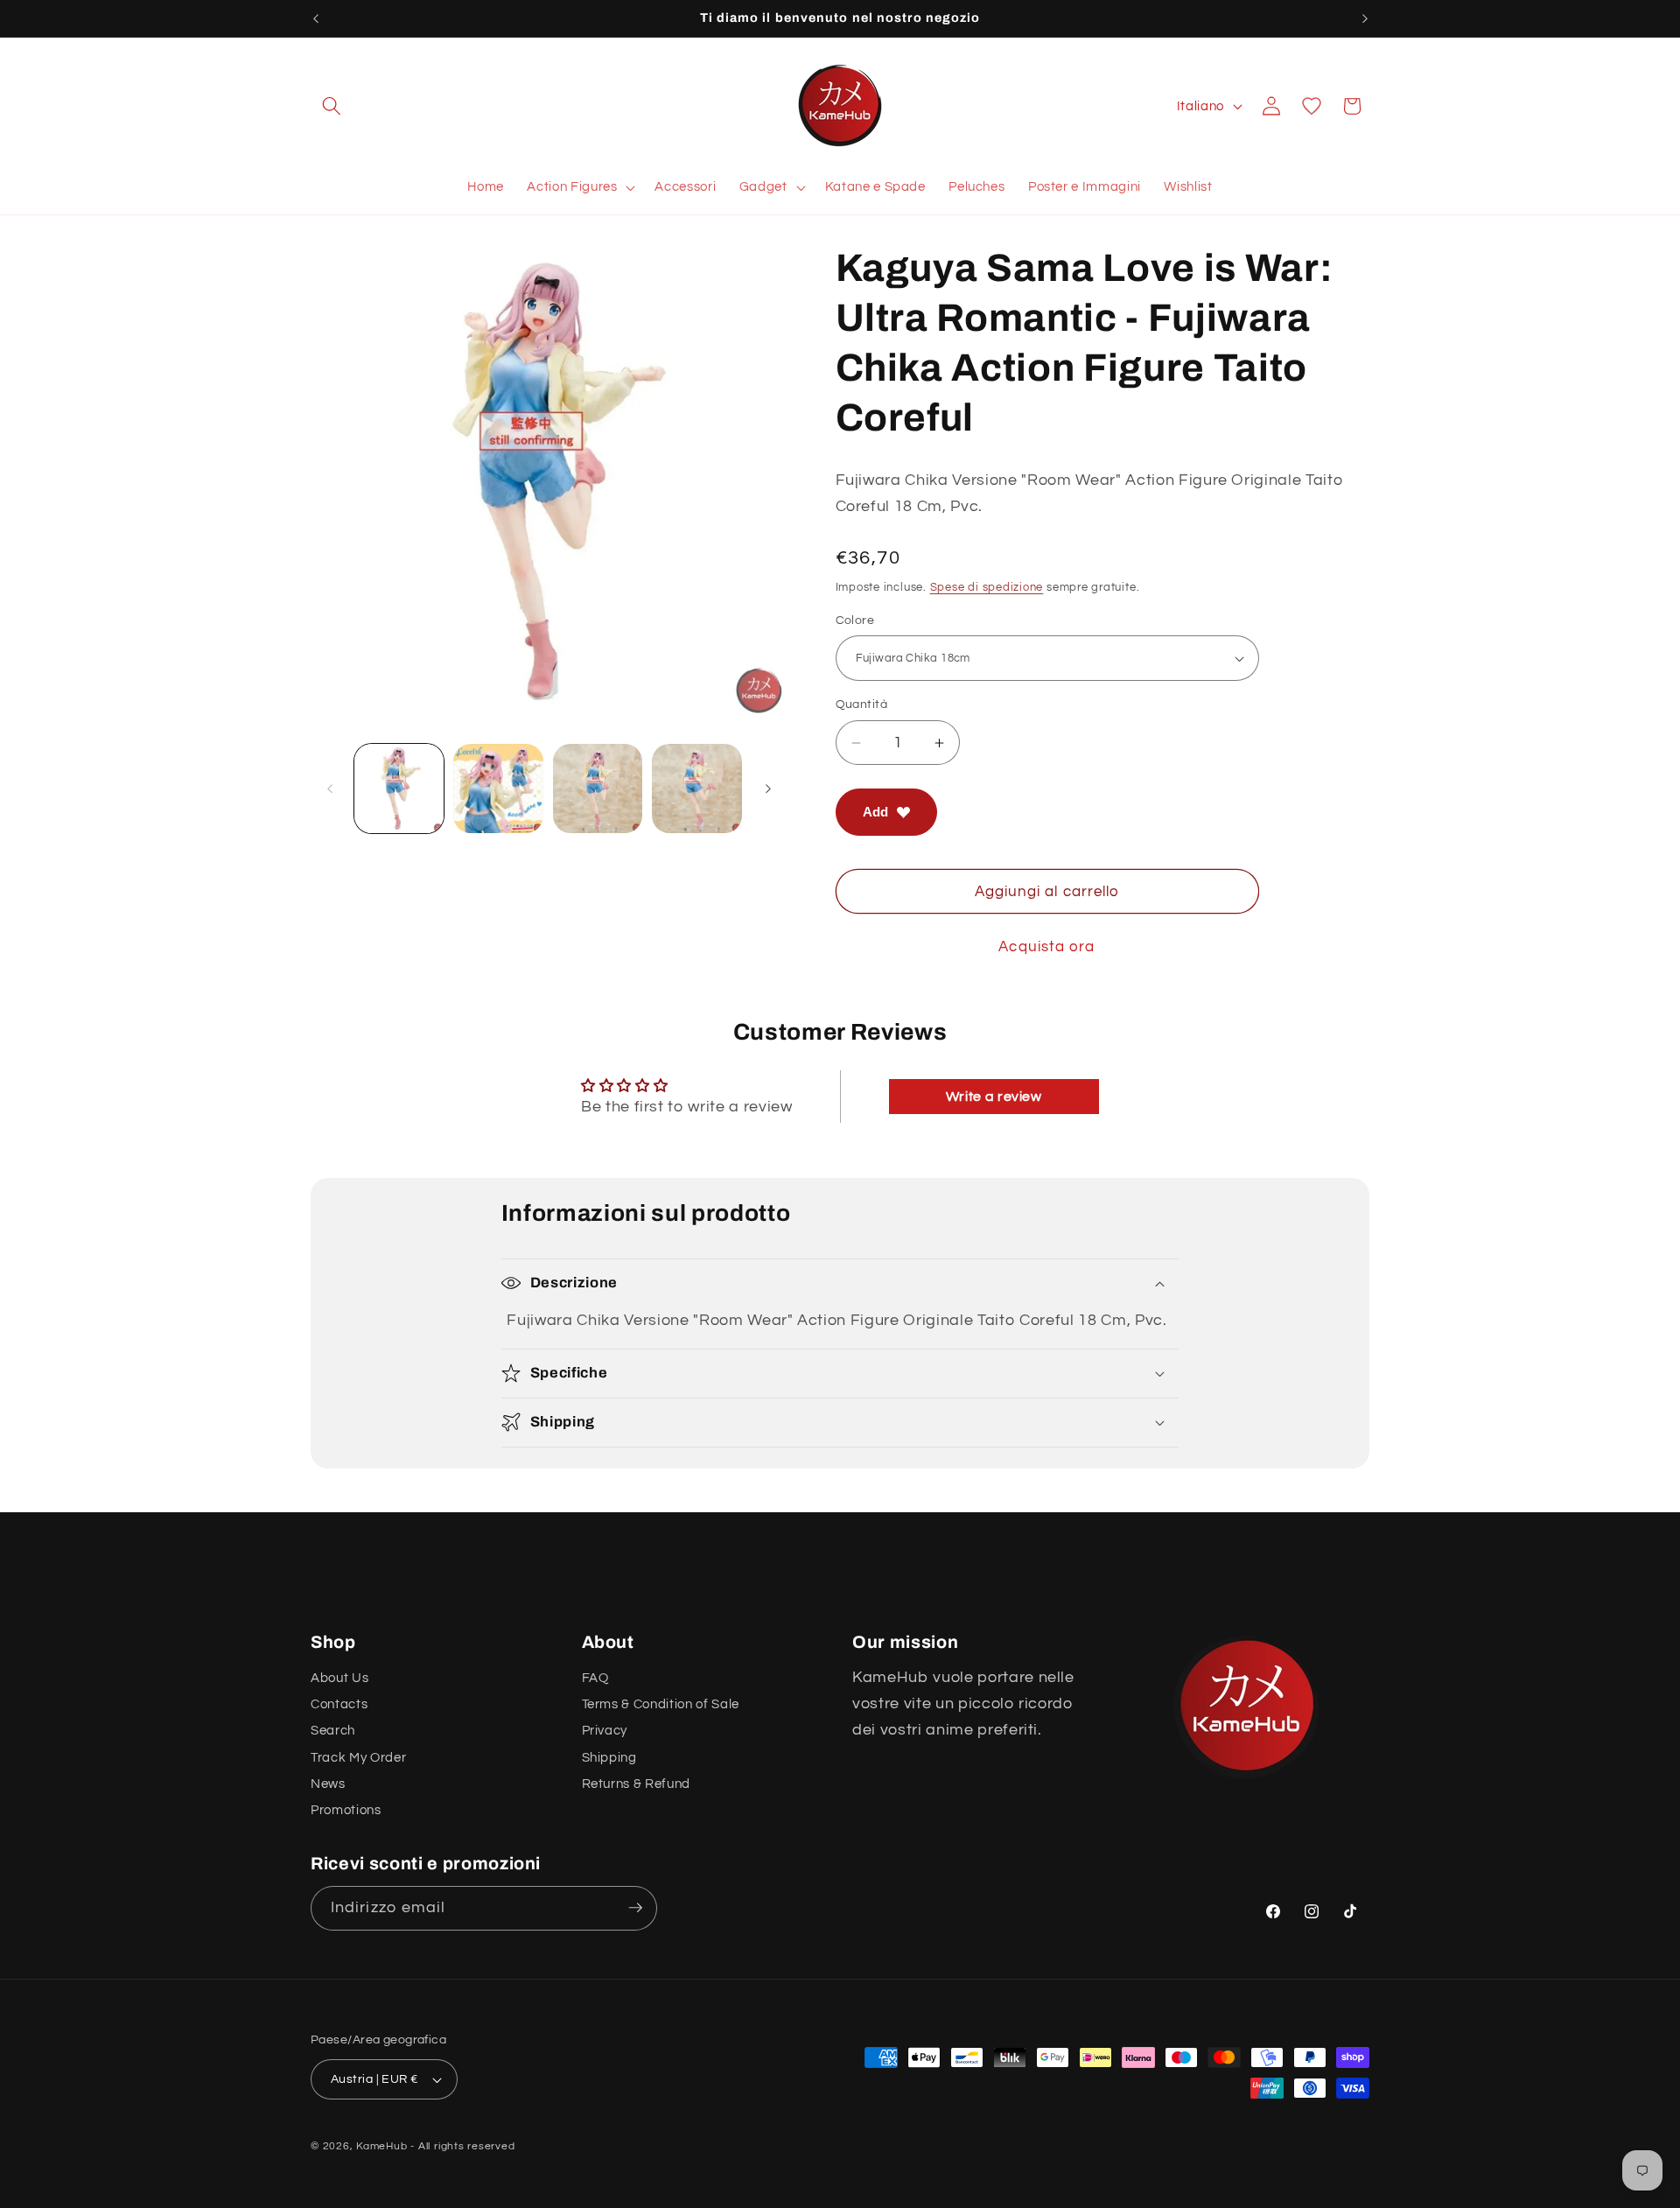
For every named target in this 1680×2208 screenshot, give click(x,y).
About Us (339, 1677)
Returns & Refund (637, 1784)
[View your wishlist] (1312, 106)
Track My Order (358, 1756)
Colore (855, 620)
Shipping (609, 1756)
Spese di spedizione (987, 587)
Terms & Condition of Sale (661, 1704)
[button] (332, 106)
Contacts (339, 1704)
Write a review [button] (994, 1097)
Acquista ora (1046, 946)
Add (875, 812)
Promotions (346, 1810)
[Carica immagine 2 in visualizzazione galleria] (498, 789)
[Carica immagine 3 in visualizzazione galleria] (598, 789)
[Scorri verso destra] (768, 789)
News (328, 1784)
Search (333, 1730)
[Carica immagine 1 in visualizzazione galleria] (399, 789)
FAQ (595, 1677)
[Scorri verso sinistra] (330, 789)
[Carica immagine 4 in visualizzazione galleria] (697, 789)
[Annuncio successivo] (1365, 18)
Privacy (605, 1730)
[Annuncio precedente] (316, 18)
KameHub (381, 2146)
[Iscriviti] (635, 1908)
